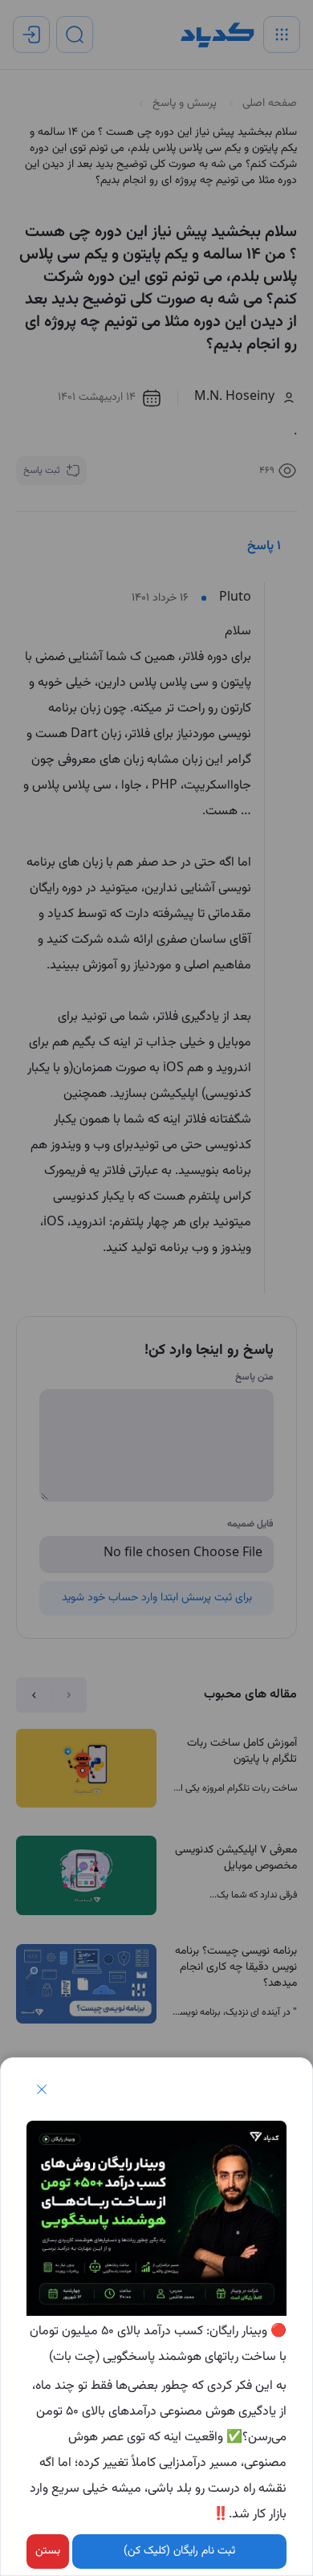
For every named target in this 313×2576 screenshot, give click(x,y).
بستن (48, 2551)
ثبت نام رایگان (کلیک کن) (179, 2551)
